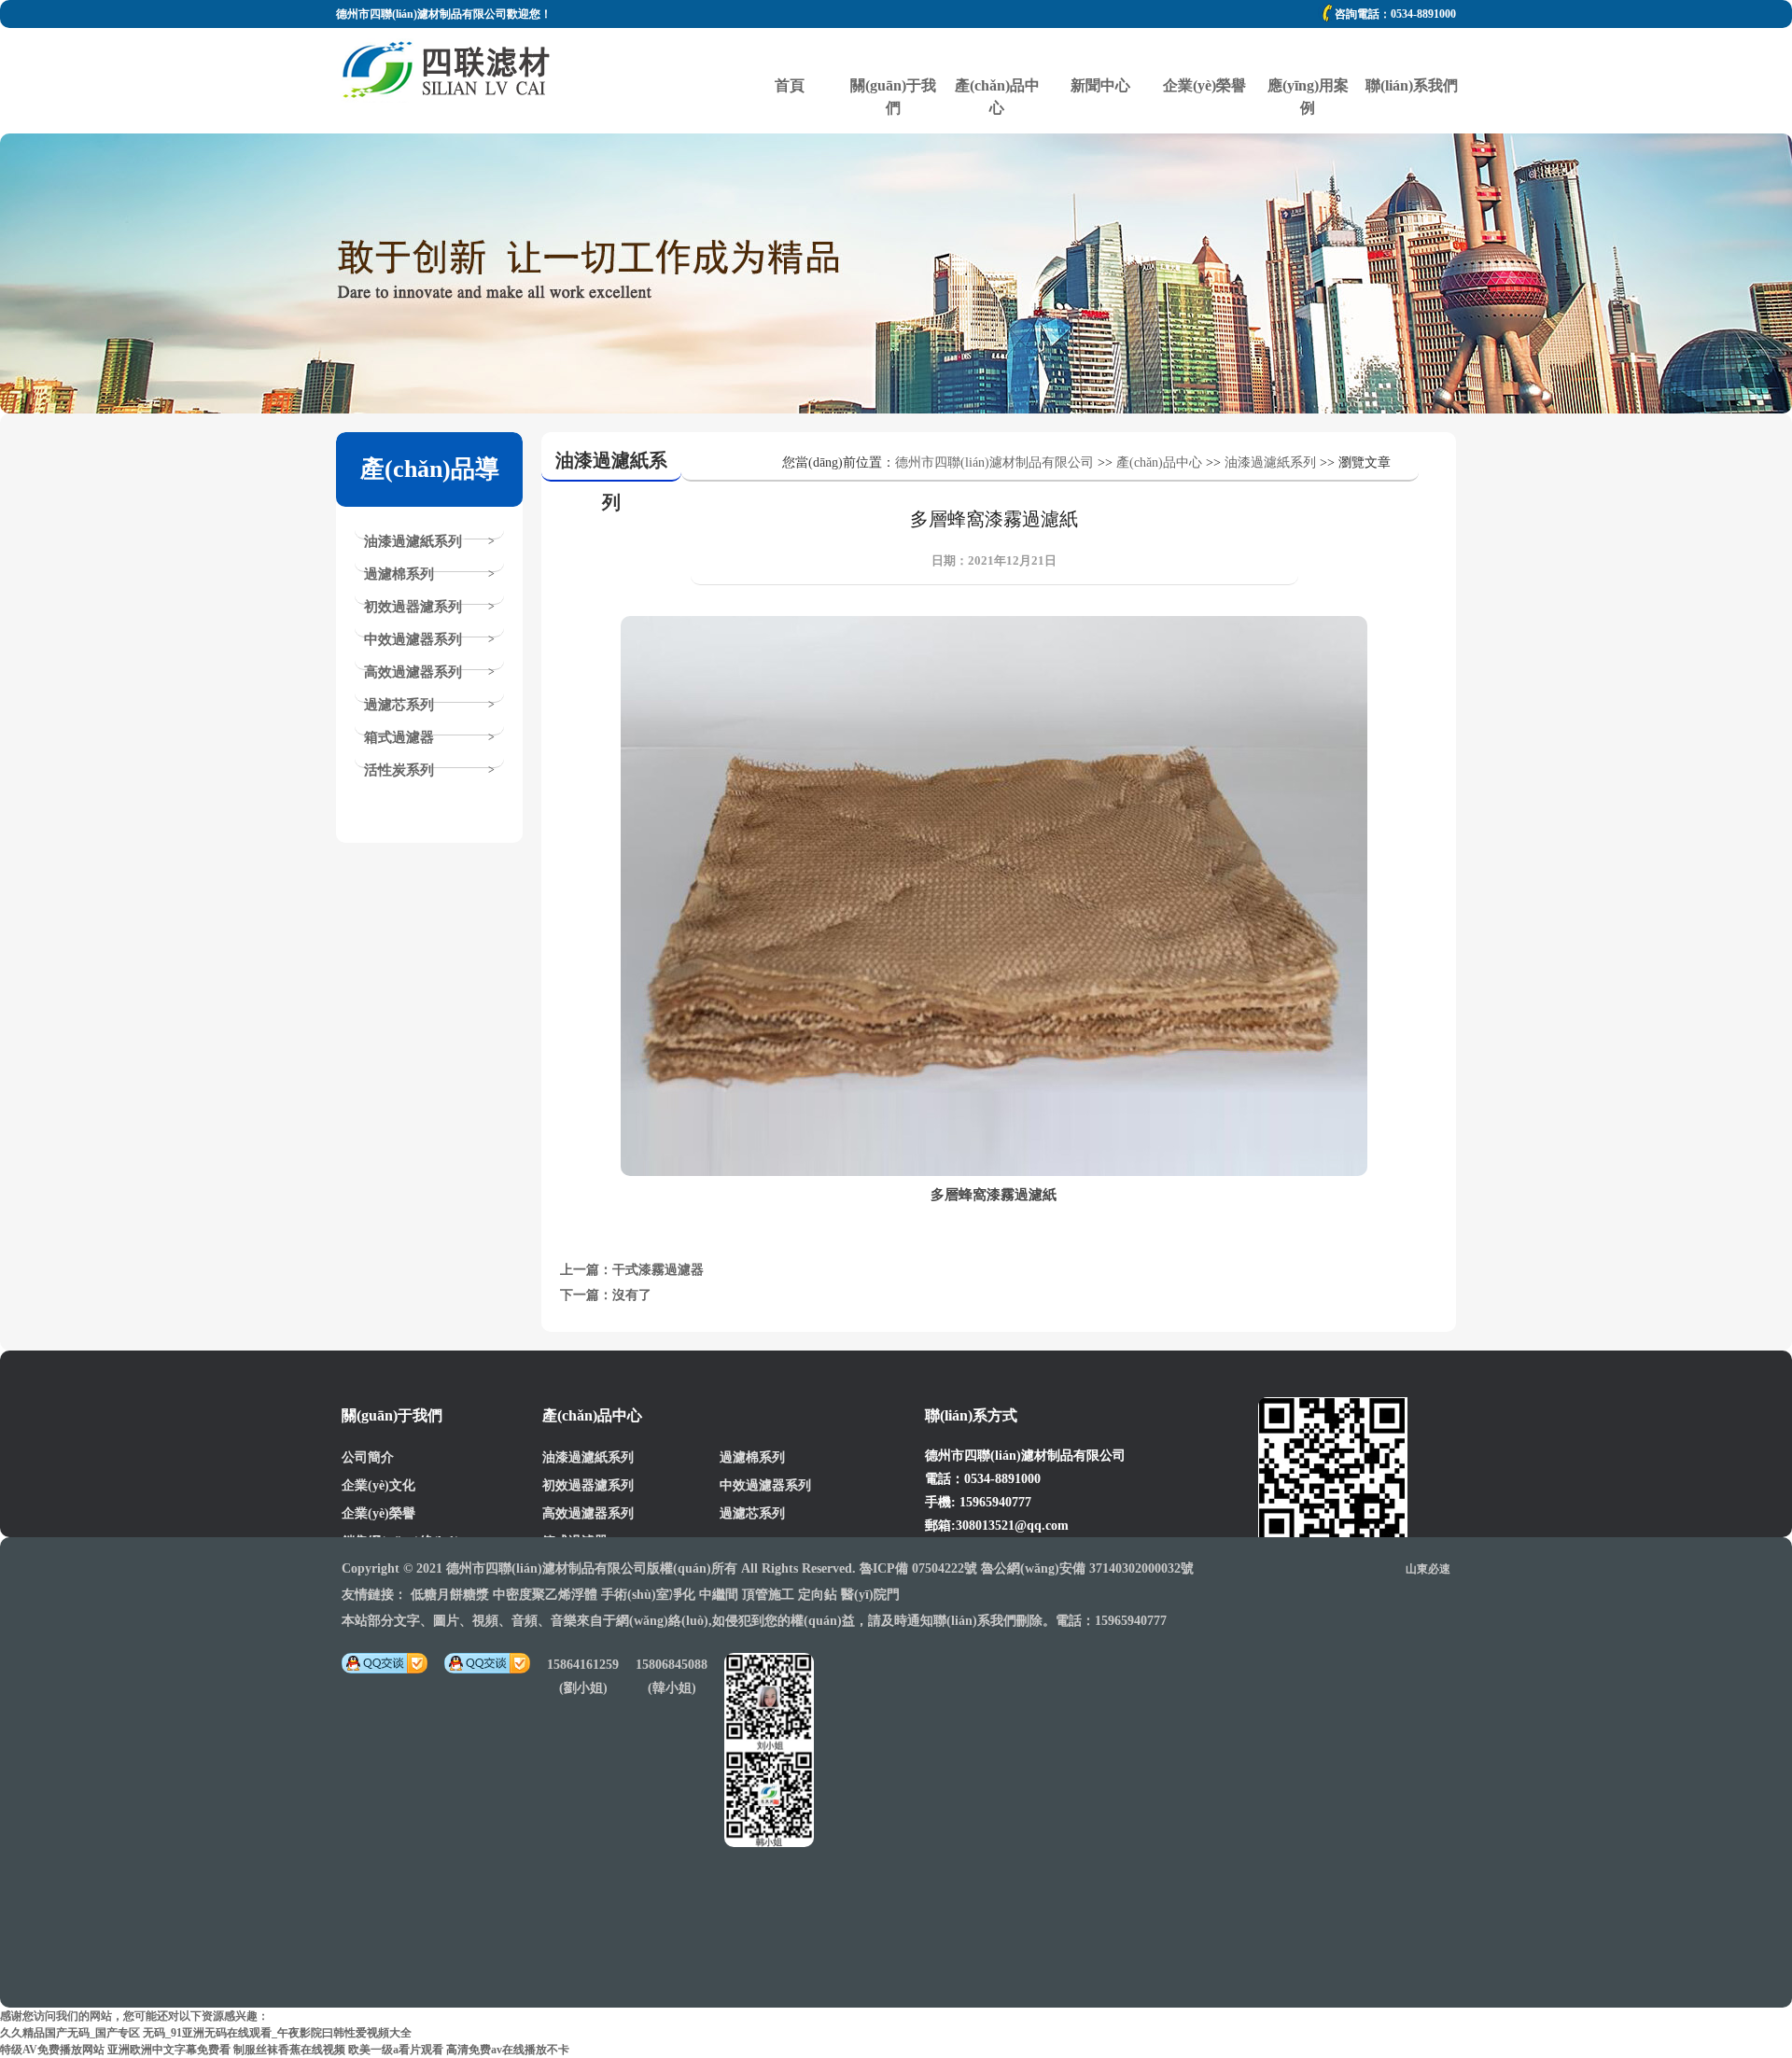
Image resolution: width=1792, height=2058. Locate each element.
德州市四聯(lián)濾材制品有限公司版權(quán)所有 (592, 1568)
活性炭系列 (399, 770)
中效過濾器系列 (413, 639)
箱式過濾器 (399, 737)
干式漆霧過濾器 (658, 1270)
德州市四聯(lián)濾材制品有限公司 (994, 462)
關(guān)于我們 (893, 51)
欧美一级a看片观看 (396, 2050)
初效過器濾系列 (413, 607)
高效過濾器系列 (413, 672)
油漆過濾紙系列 (413, 541)
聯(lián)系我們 (1411, 51)
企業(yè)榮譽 (1204, 51)
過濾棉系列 (399, 574)
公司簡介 (368, 1457)
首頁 (790, 51)
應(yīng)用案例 (1308, 51)
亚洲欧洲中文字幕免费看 (169, 2050)
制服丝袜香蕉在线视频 (289, 2050)
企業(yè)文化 (378, 1485)
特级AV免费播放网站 (52, 2050)
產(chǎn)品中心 (997, 51)
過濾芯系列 (399, 705)
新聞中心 (1100, 51)
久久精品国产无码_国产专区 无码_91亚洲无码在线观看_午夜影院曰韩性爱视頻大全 (206, 2033)
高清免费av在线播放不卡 (508, 2050)
